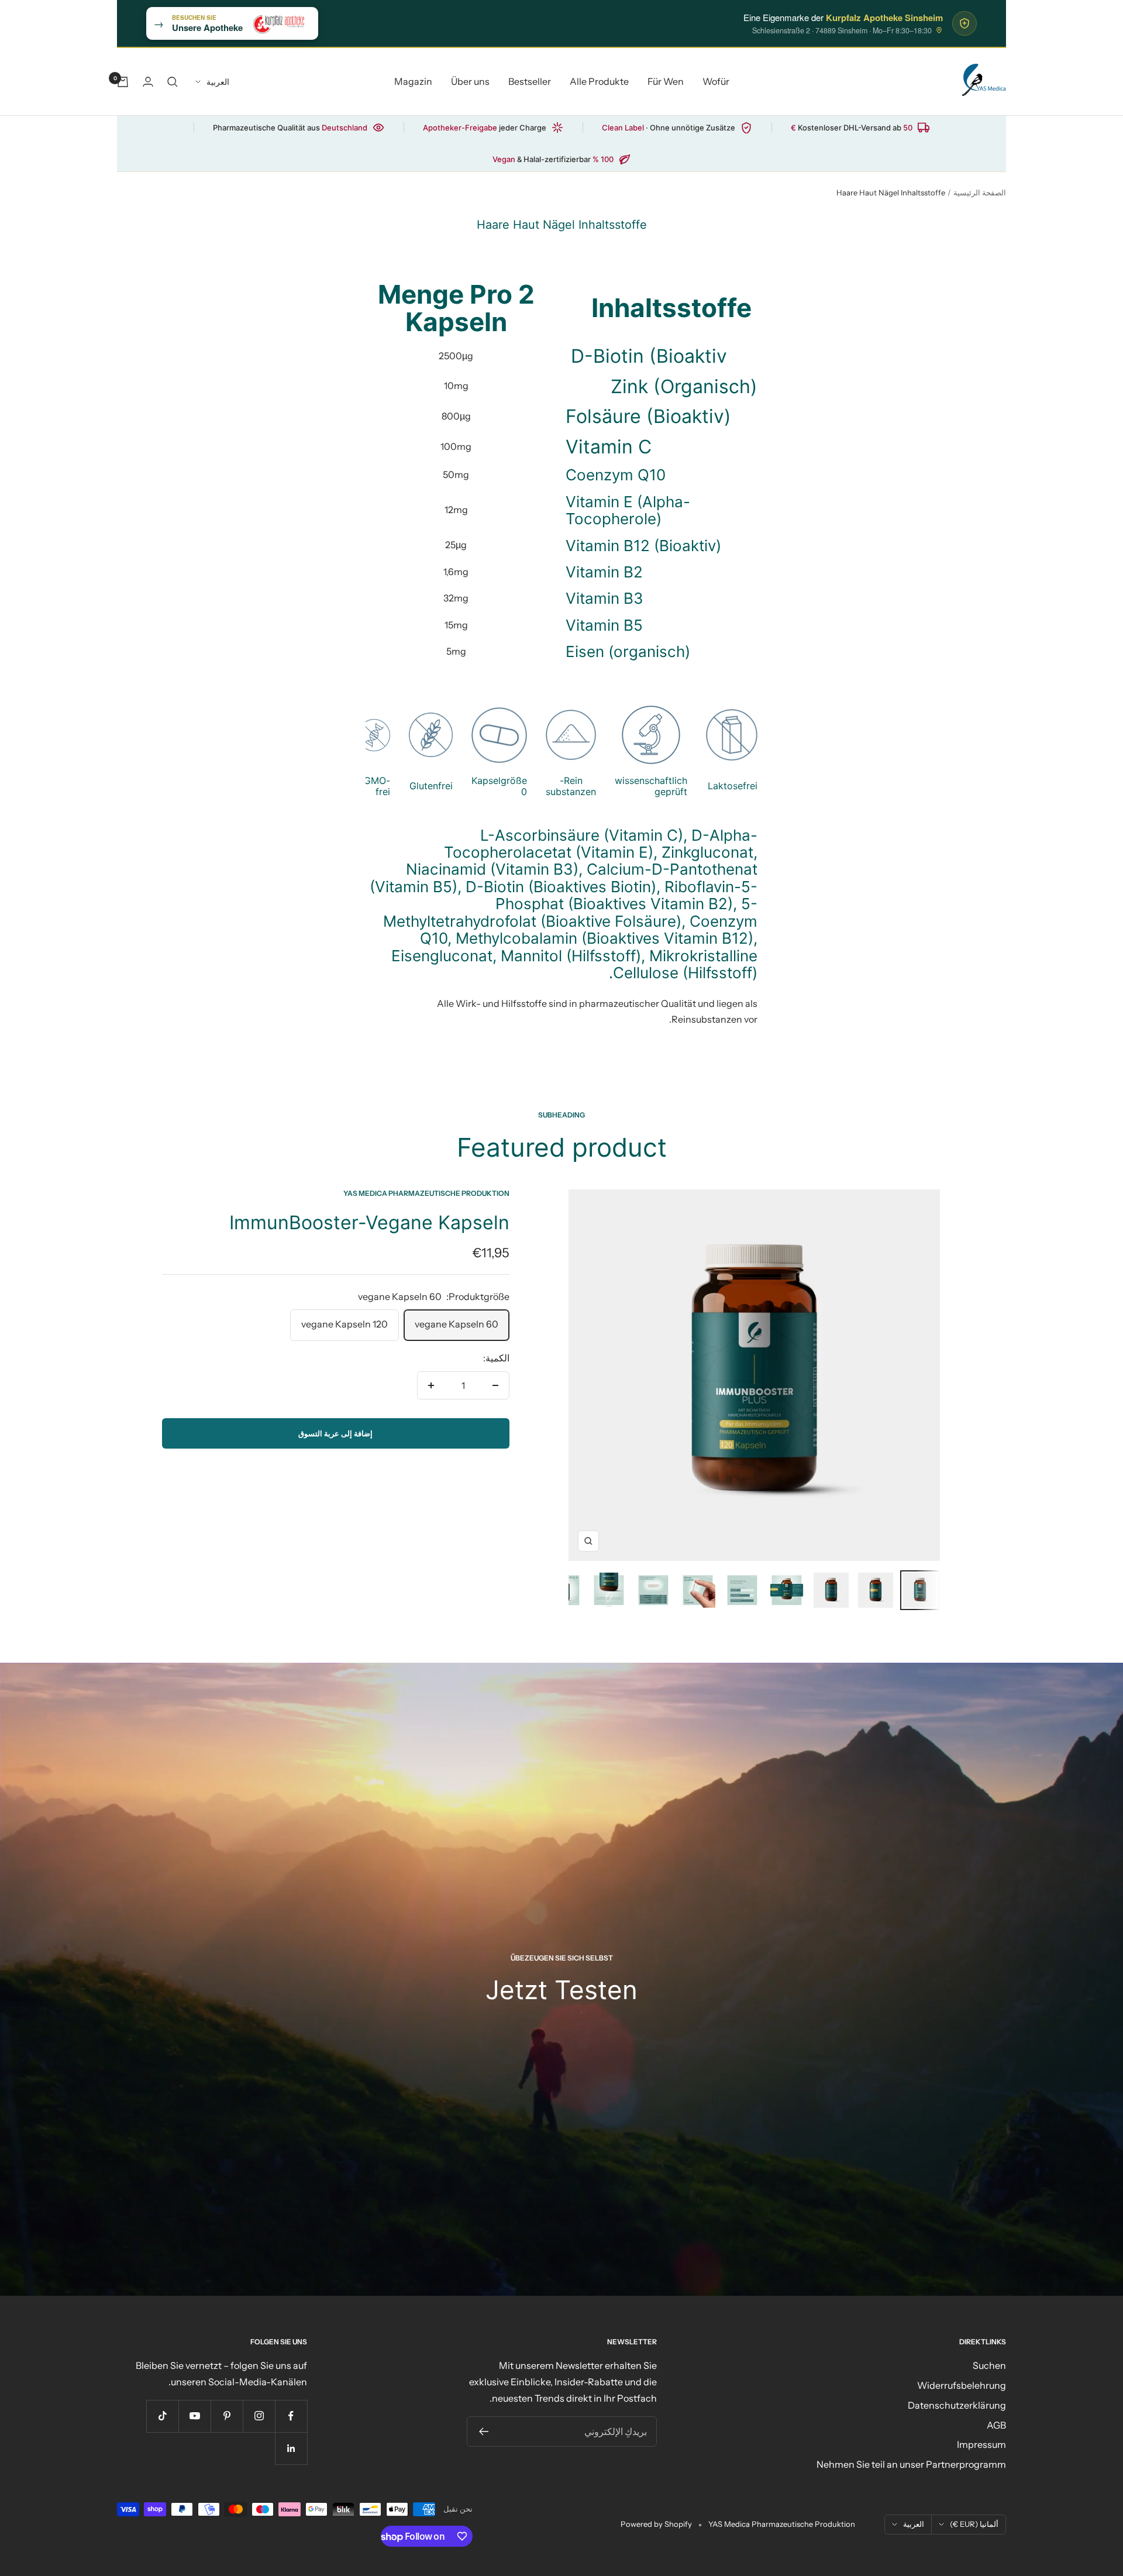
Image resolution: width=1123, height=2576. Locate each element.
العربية (218, 82)
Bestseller (530, 81)
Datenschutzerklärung (957, 2405)
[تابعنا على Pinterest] (227, 2416)
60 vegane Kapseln (457, 1324)
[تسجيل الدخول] (148, 82)
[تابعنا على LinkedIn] (291, 2448)
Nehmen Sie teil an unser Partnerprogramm (911, 2464)
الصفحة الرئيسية (980, 192)
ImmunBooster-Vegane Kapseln (369, 1222)
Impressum (981, 2444)
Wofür (716, 81)
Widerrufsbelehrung (962, 2385)
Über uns (470, 81)
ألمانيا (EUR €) (974, 2524)
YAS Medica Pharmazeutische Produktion (426, 1193)
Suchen (989, 2365)
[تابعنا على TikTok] (162, 2416)
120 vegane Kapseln (345, 1324)
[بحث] (173, 82)
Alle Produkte (599, 81)
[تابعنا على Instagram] (259, 2416)
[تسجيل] (483, 2431)
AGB (996, 2425)
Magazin (413, 81)
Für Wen (666, 81)
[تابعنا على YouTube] (194, 2416)
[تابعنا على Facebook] (291, 2416)
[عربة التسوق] (123, 82)
